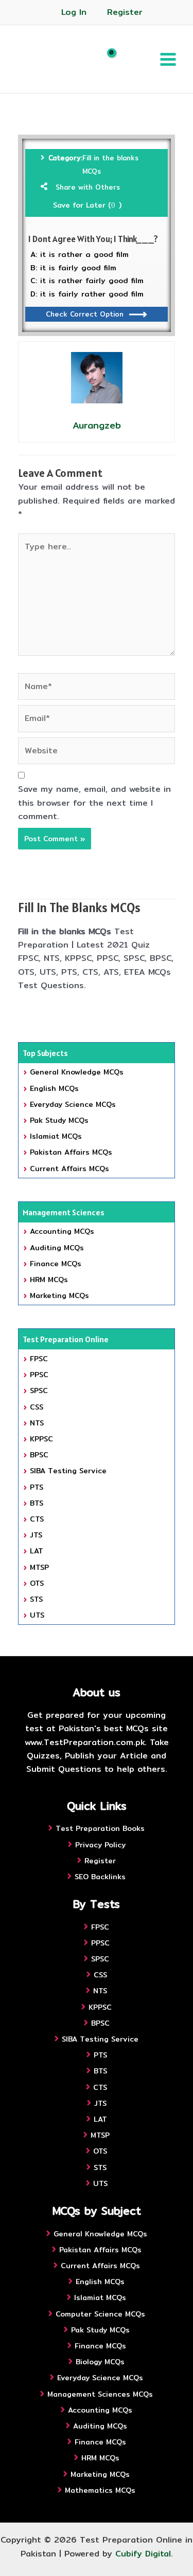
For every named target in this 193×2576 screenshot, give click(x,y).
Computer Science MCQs (100, 2314)
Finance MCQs (56, 1264)
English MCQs (54, 1088)
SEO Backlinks (100, 1877)
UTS (37, 1615)
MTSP (39, 1567)
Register (125, 12)
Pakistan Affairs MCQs (71, 1152)
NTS (37, 1423)
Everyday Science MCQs (73, 1104)
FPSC (39, 1359)
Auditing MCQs (57, 1248)
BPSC (39, 1455)
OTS (37, 1583)
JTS (36, 1535)
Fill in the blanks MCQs (110, 164)
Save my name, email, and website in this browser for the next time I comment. (94, 803)
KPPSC (41, 1439)
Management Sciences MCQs (100, 2394)
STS (36, 1599)
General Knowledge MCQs (77, 1072)
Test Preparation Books (100, 1828)
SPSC (39, 1391)
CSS (37, 1407)
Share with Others (88, 187)
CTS (37, 1519)
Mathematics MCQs (100, 2490)
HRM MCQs (49, 1280)
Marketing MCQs (59, 1295)
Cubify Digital (143, 2554)
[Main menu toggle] (168, 59)
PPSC (39, 1375)
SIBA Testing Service (68, 1471)
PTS (37, 1487)
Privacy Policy (100, 1845)
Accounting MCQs (62, 1231)
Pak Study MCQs (59, 1120)
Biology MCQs (100, 2362)
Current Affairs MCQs (69, 1169)
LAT (37, 1551)
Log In (74, 12)
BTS (37, 1503)
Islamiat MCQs (56, 1136)
